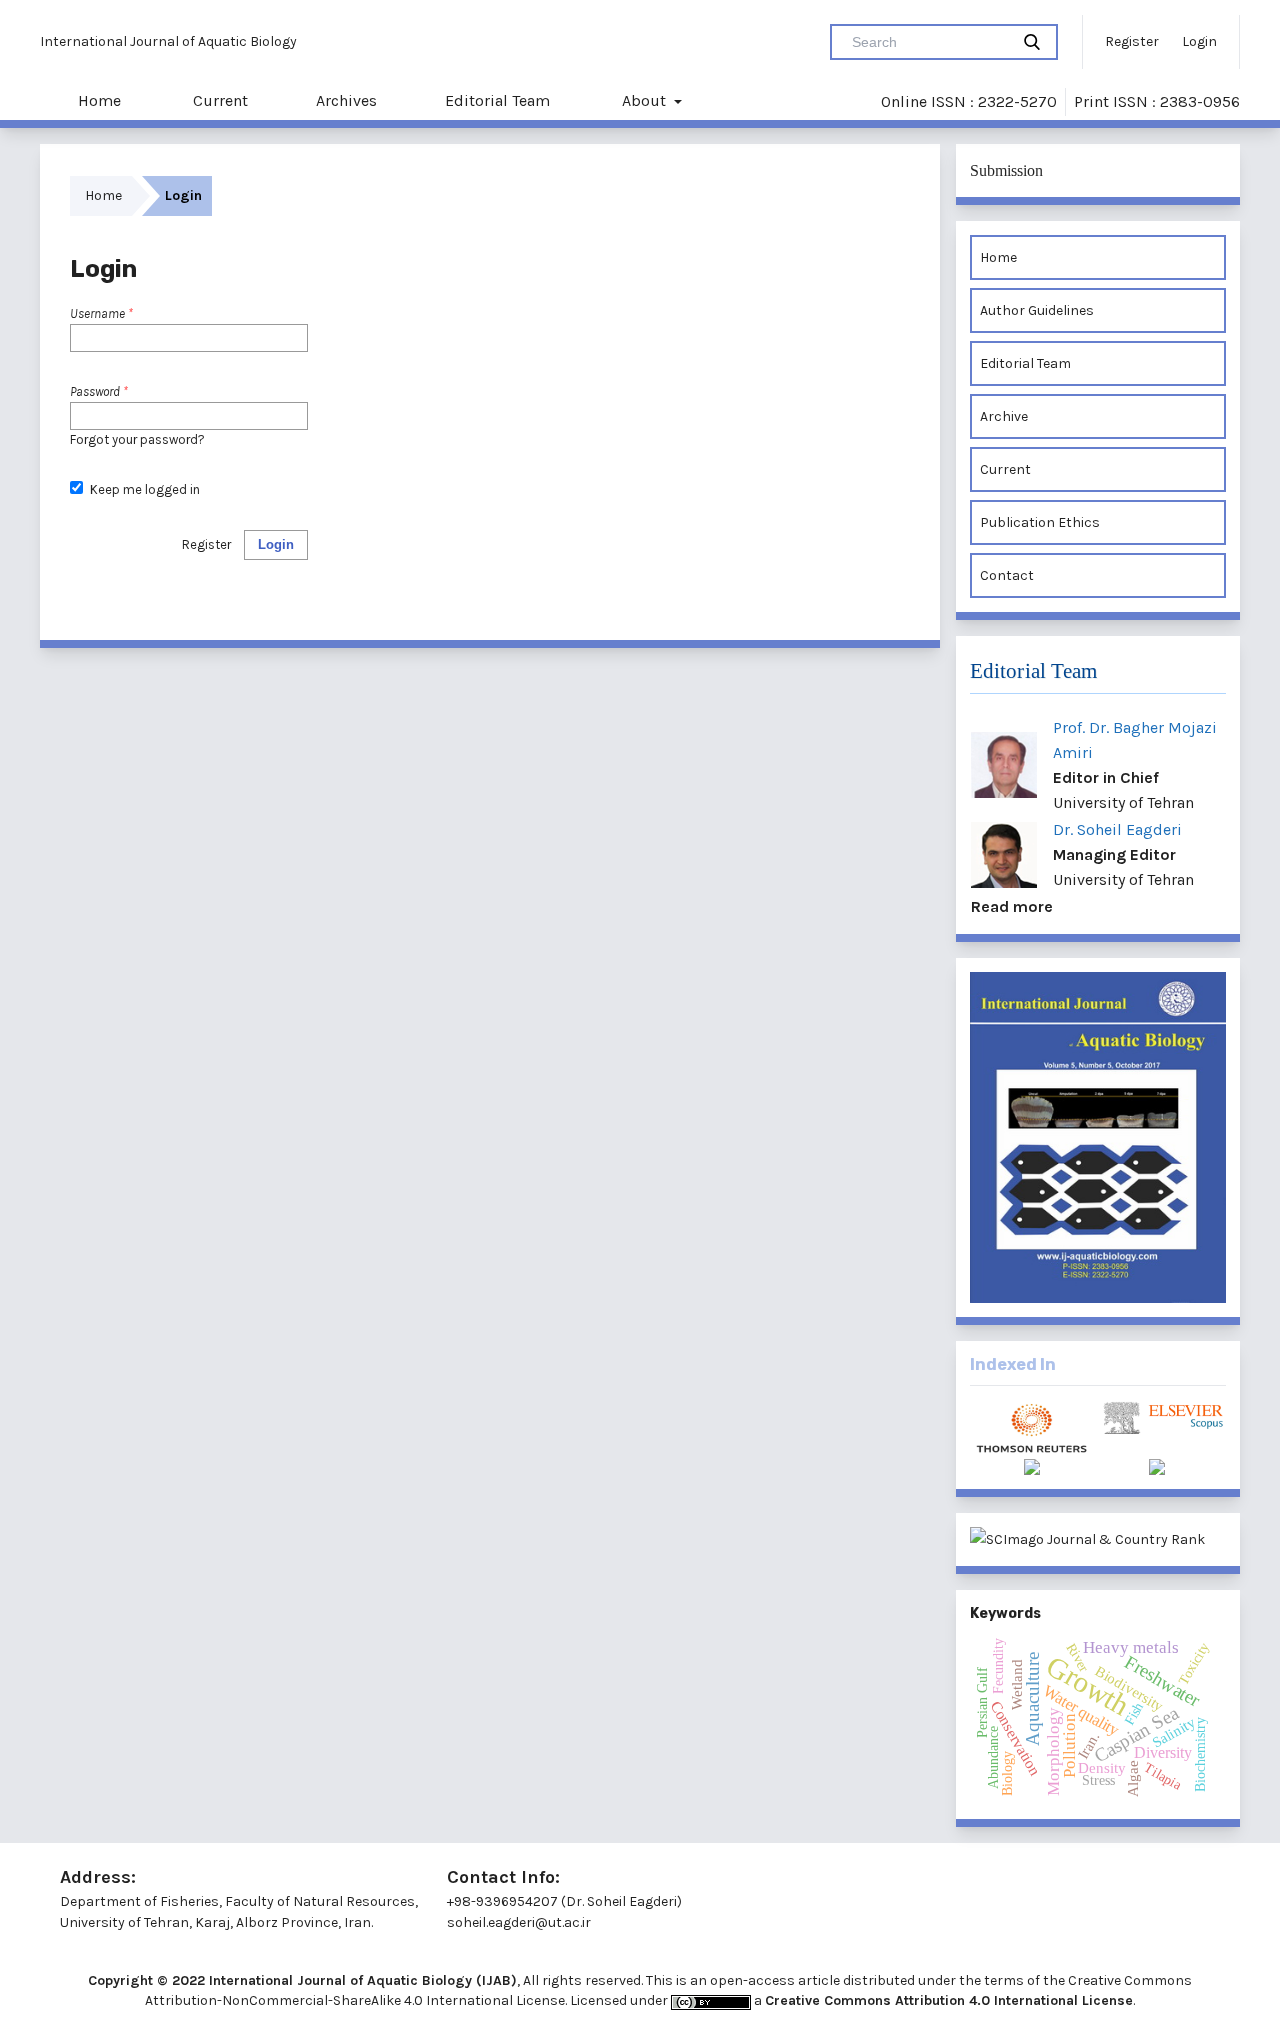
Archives (346, 100)
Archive (1004, 416)
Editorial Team (497, 100)
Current (218, 100)
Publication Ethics (1040, 522)
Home (97, 100)
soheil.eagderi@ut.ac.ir (519, 1922)
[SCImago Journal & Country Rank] (1098, 1539)
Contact (1007, 575)
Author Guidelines (1037, 310)
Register (1132, 41)
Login (1199, 41)
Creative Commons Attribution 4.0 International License (949, 2000)
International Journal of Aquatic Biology (168, 41)
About (644, 100)
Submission (1006, 170)
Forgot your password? (137, 439)
